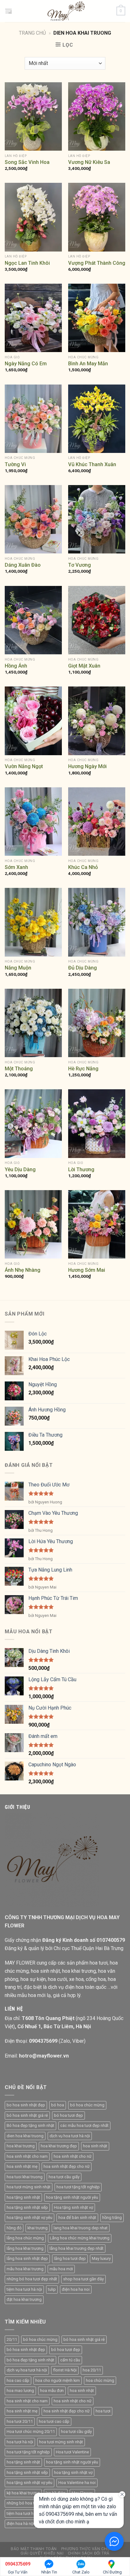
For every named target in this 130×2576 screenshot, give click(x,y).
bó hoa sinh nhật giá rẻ (27, 2115)
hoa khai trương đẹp (59, 2146)
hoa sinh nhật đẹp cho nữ (67, 2166)
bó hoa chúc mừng (87, 2105)
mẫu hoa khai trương (25, 2269)
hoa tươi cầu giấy (64, 2177)
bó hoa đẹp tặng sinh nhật (30, 2360)
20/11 (12, 2339)
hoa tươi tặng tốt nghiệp (78, 2187)
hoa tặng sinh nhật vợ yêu (30, 2217)
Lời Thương (81, 1169)
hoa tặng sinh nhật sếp (27, 2207)
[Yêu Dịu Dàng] (33, 1123)
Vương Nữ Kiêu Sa (89, 162)
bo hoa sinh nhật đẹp (26, 2105)
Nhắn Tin (49, 2572)
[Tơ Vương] (97, 519)
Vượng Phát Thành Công (97, 263)
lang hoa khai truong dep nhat (81, 2228)
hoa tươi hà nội (20, 2442)
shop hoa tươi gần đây (83, 2279)
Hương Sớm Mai (87, 1270)
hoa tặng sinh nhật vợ (73, 2472)
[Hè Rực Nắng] (97, 1023)
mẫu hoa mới (61, 2269)
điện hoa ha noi (76, 2289)
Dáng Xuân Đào (23, 565)
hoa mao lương (20, 2391)
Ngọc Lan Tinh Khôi (27, 263)
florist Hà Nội (65, 2370)
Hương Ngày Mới (87, 766)
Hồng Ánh (16, 666)
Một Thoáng (19, 1069)
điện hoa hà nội (20, 2524)
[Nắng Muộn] (33, 922)
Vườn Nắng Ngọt (24, 766)
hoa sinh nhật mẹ (22, 2166)
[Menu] (9, 11)
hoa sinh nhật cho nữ (73, 2156)
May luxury (101, 2258)
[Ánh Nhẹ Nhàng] (33, 1224)
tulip (52, 2289)
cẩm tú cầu (70, 2360)
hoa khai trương (21, 2146)
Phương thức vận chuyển (89, 2549)
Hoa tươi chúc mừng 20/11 (31, 2431)
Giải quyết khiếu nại (42, 2553)
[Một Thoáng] (33, 1023)
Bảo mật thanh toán (34, 2549)
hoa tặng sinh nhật (23, 2197)
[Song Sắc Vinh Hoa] (33, 116)
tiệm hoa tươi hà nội (24, 2289)
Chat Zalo (81, 2572)
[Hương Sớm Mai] (97, 1224)
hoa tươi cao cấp (54, 2421)
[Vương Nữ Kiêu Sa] (97, 116)
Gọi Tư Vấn (18, 2568)
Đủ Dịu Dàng (83, 968)
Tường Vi (15, 464)
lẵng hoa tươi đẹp (70, 2258)
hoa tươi (103, 2411)
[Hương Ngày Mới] (97, 721)
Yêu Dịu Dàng (20, 1169)
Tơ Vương (80, 565)
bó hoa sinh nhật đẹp (26, 2350)
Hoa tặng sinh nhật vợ (74, 2207)
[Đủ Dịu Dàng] (97, 922)
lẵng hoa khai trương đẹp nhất (77, 2248)
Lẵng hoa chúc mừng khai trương (80, 2238)
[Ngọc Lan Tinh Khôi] (33, 217)
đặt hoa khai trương (24, 2299)
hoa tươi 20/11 (20, 2421)
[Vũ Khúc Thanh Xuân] (97, 419)
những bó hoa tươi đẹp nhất (32, 2279)
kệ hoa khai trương (23, 2493)
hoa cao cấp (18, 2380)
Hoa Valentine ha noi (77, 2483)
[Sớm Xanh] (33, 822)
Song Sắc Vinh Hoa (27, 162)
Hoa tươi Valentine (72, 2452)
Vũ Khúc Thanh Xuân (92, 464)
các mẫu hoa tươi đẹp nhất (84, 2125)
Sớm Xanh (16, 867)
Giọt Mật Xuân (84, 666)
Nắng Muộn (18, 968)
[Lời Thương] (97, 1123)
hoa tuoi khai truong (25, 2177)
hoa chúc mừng (100, 2380)
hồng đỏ (14, 2228)
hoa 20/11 (92, 2370)
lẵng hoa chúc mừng (25, 2238)
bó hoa (58, 2105)
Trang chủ (32, 33)
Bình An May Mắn (88, 364)
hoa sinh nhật (95, 2146)
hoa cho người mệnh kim (58, 2380)
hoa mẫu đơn (52, 2391)
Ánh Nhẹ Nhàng (23, 1270)
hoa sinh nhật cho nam (27, 2156)
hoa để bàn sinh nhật (77, 2217)
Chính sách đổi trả (89, 2553)
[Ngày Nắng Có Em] (33, 318)
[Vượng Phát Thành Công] (97, 217)
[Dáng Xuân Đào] (33, 519)
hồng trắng (112, 2217)
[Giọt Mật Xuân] (97, 620)
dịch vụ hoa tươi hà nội (70, 2136)
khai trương (38, 2228)
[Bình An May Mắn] (97, 318)
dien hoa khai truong (25, 2136)
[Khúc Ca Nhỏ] (97, 822)
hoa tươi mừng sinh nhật (29, 2187)
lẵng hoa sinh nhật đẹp (27, 2258)
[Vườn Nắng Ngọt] (33, 721)
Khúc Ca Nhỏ (83, 867)
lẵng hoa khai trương (25, 2248)
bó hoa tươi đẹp (68, 2115)
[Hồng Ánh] (33, 620)
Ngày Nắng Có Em (26, 364)
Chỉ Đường (112, 2572)
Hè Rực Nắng (83, 1069)
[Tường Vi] (33, 419)
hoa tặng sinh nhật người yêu (72, 2197)
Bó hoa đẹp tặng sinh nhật (30, 2125)
